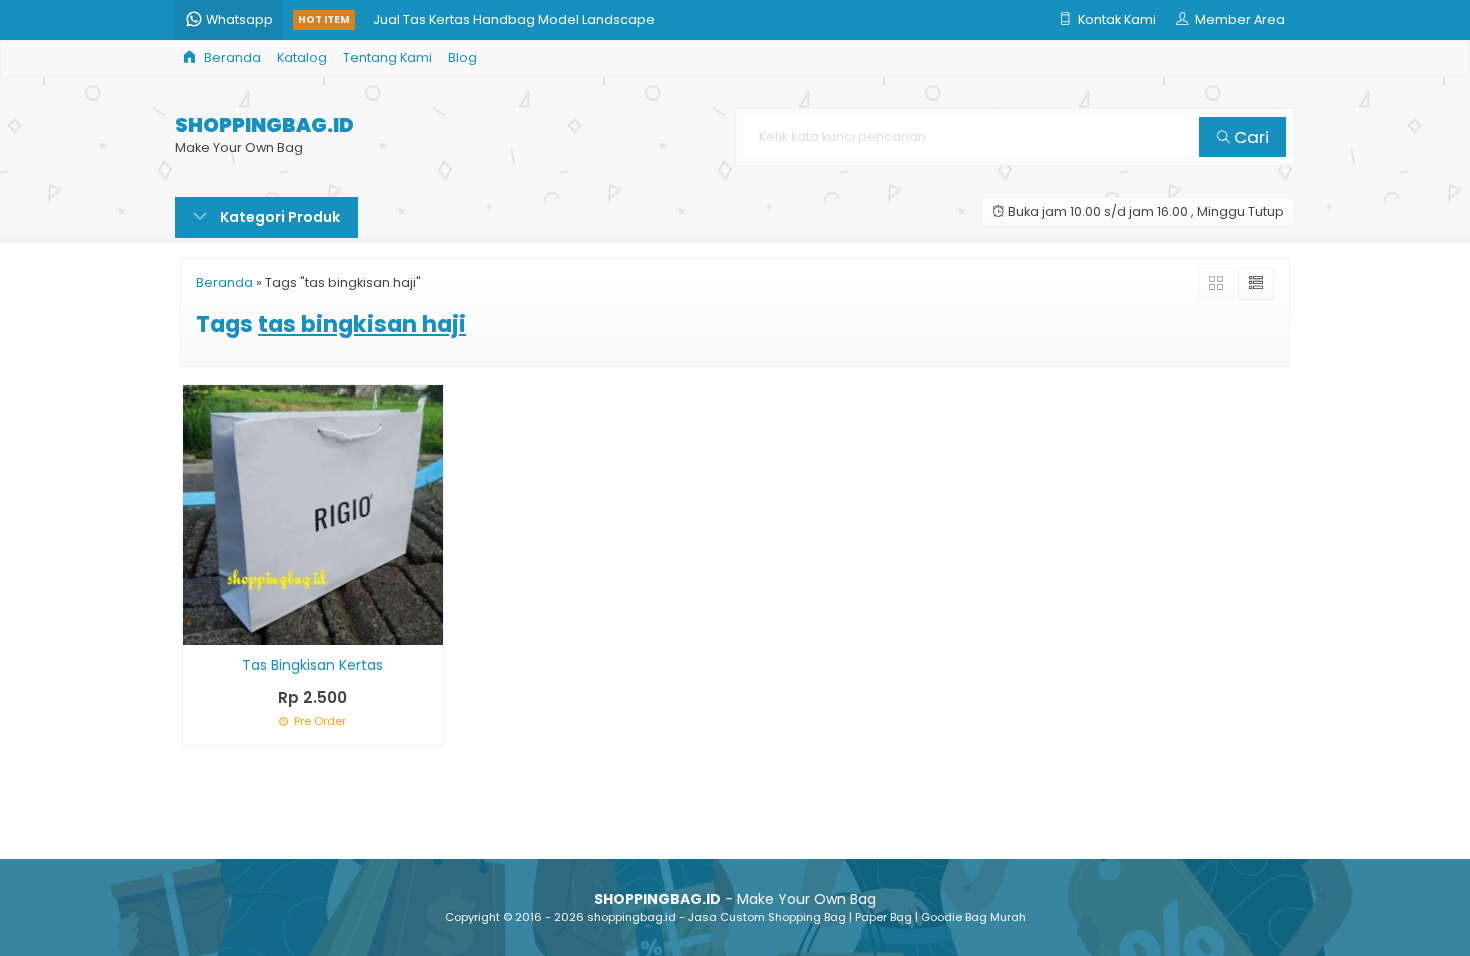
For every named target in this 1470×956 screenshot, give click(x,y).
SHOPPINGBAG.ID (264, 125)
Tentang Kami (387, 57)
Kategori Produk (278, 217)
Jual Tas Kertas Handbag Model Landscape (514, 14)
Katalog (302, 57)
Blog (462, 57)
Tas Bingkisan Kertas (312, 665)
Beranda (231, 57)
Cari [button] (1249, 137)
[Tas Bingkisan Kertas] (313, 514)
